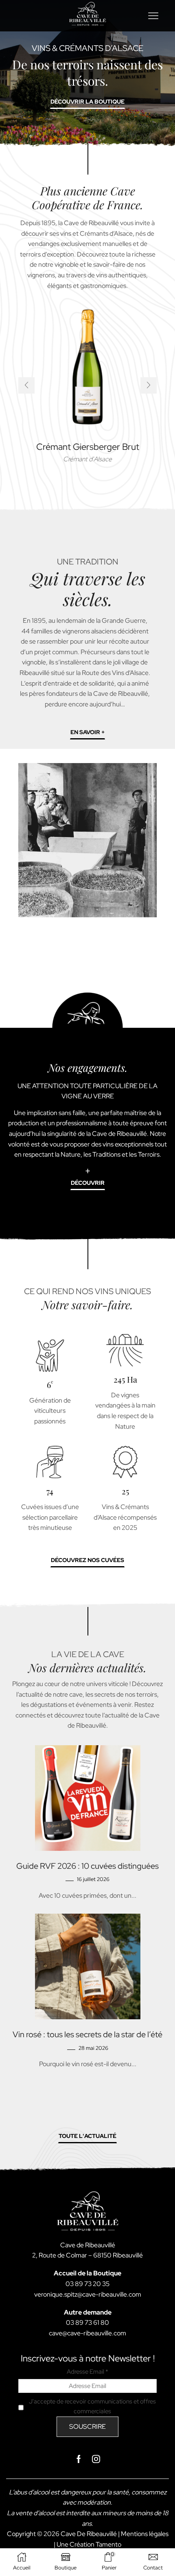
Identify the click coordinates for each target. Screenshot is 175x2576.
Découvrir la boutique (87, 102)
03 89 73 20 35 (87, 2284)
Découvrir (88, 1183)
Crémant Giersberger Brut (88, 447)
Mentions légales (145, 2534)
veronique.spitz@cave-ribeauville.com (88, 2294)
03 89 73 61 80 (87, 2323)
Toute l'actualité (87, 2136)
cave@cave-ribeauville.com (87, 2333)
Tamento (108, 2544)
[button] (26, 385)
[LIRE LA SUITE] (87, 1796)
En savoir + (87, 732)
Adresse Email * (87, 2372)
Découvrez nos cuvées (87, 1560)
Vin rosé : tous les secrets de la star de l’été (87, 2034)
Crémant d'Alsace (87, 459)
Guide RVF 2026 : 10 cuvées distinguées (87, 1866)
